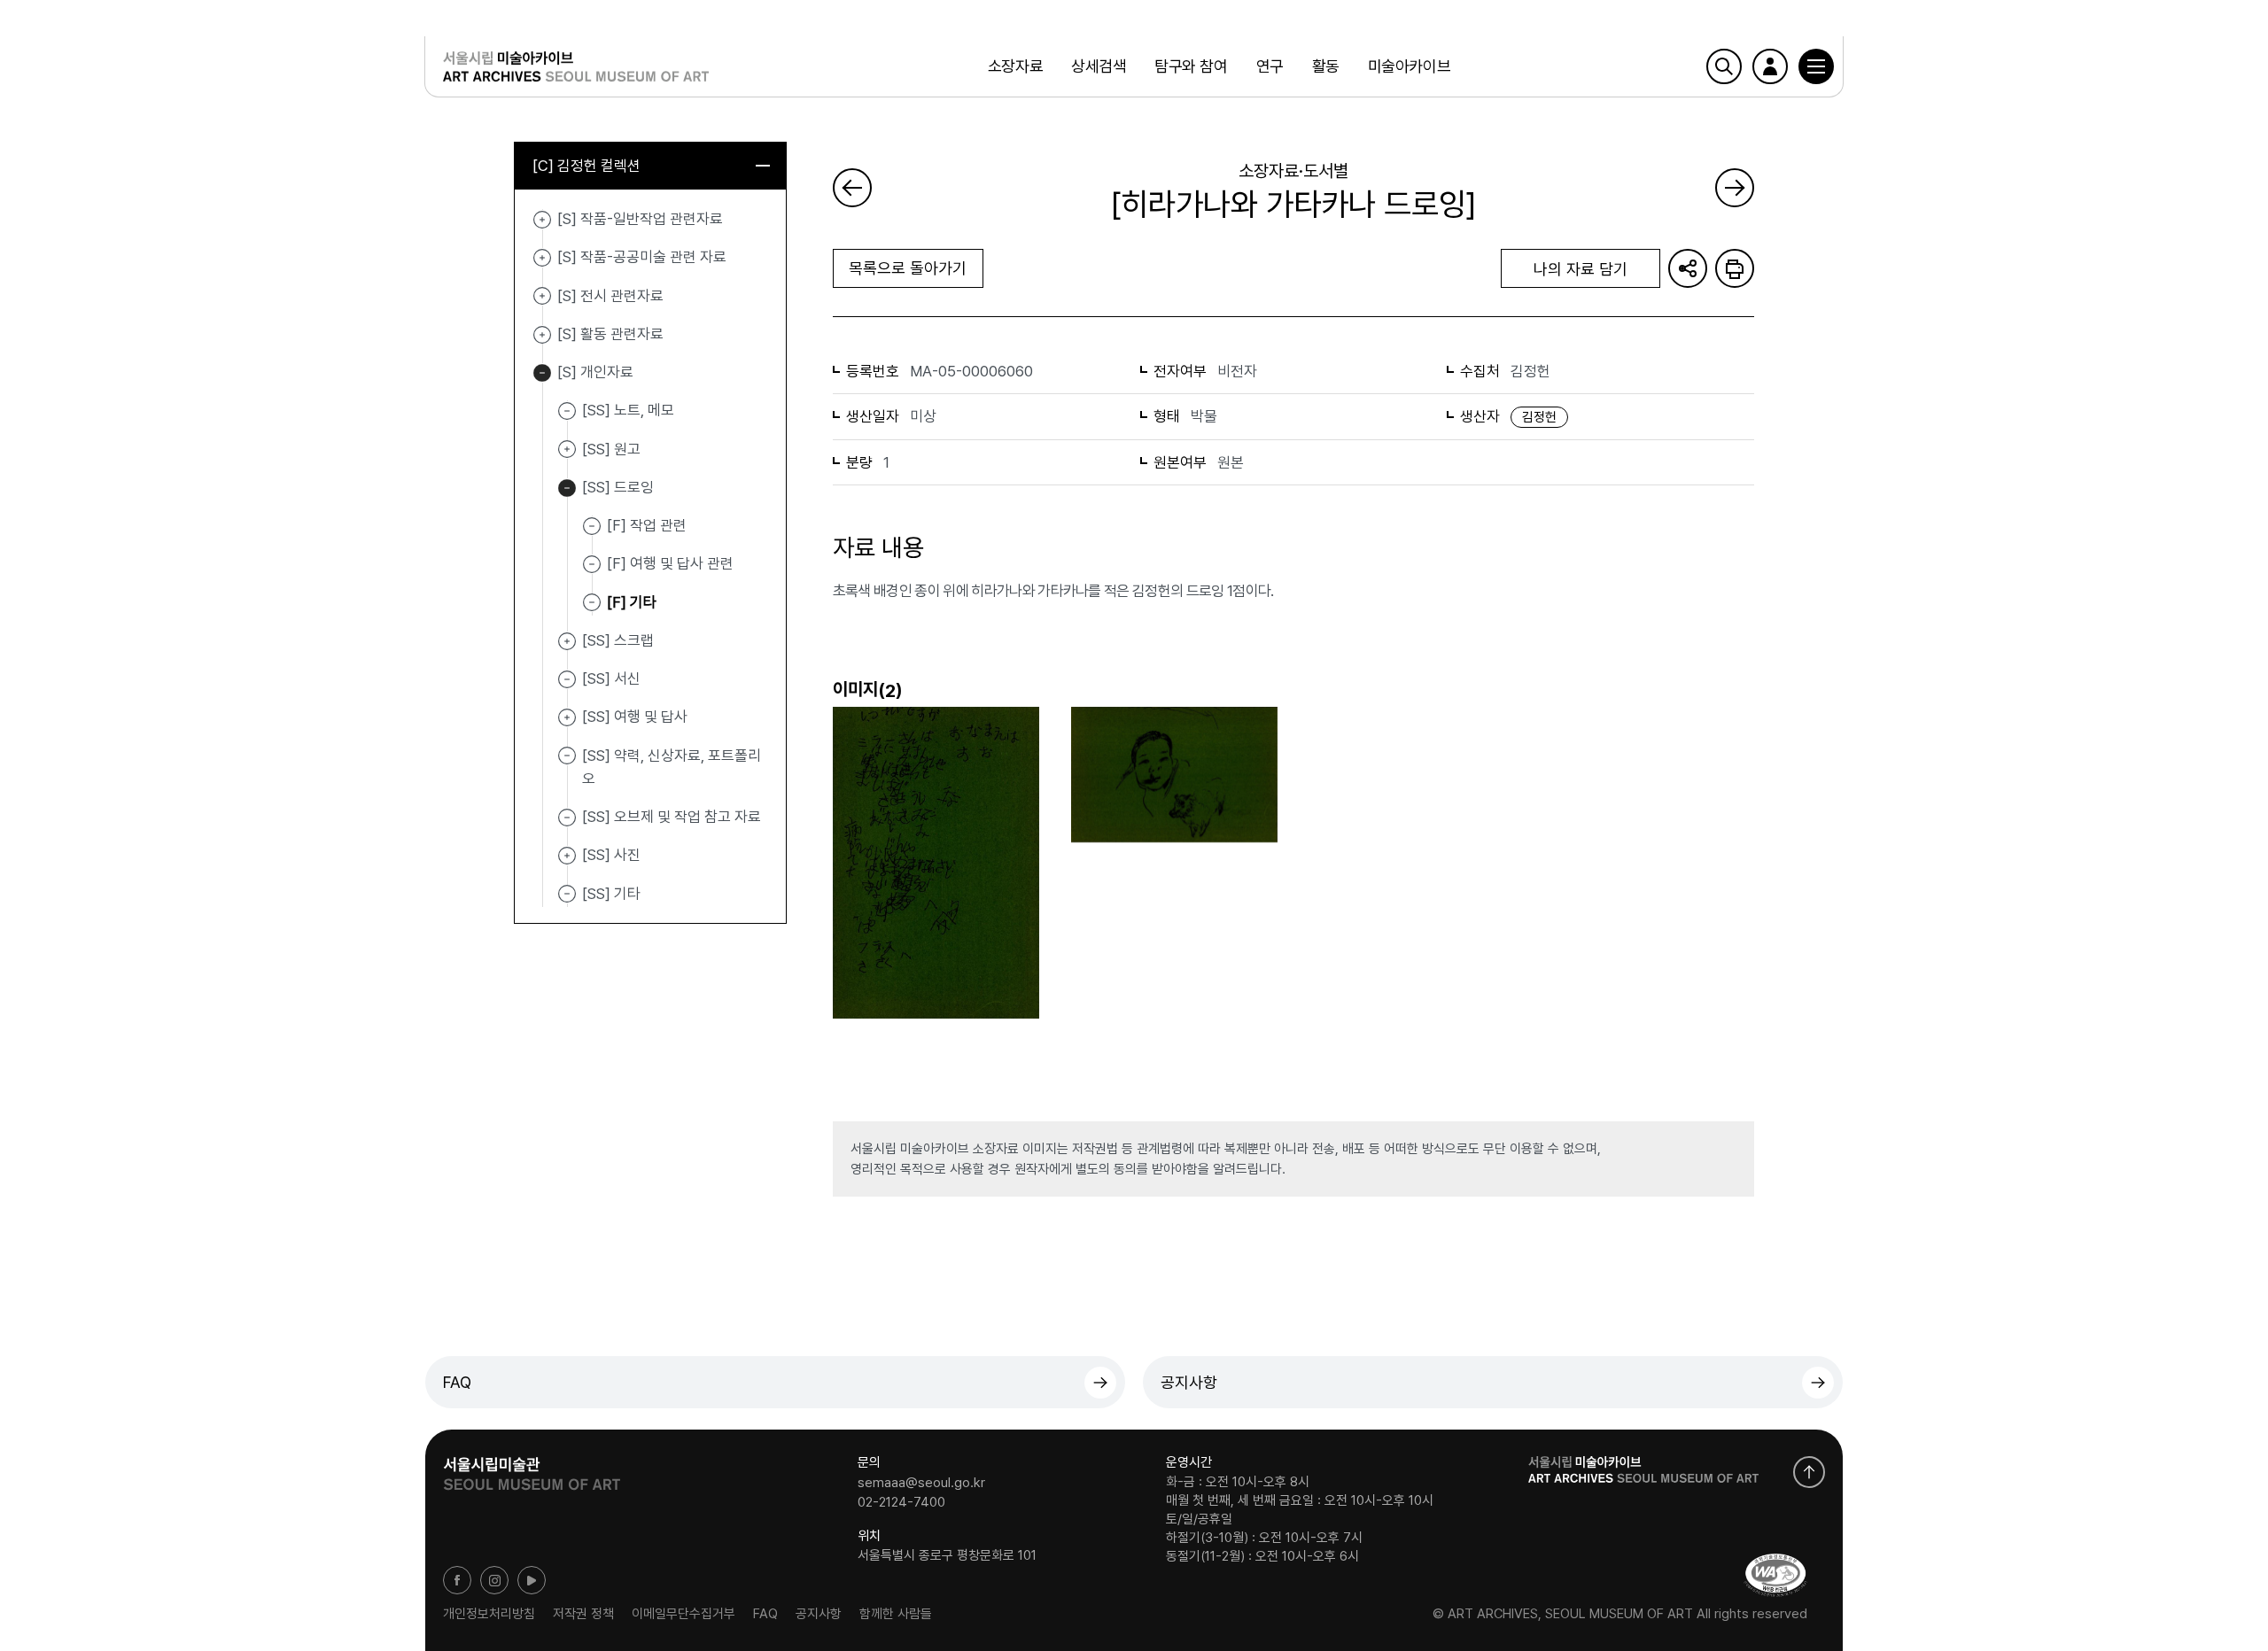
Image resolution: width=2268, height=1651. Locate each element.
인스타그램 (494, 1580)
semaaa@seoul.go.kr (921, 1483)
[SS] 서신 (611, 678)
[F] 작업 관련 (647, 525)
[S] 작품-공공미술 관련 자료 (542, 258)
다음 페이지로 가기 (1735, 188)
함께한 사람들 (896, 1614)
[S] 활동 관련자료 (542, 335)
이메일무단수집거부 (684, 1614)
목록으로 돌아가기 (908, 268)
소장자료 (1015, 66)
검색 (1724, 66)
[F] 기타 (632, 601)
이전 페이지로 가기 (852, 188)
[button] (1816, 66)
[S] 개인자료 (542, 373)
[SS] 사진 (567, 856)
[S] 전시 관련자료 (542, 297)
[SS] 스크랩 (567, 641)
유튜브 (532, 1580)
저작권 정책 (583, 1614)
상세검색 (1099, 66)
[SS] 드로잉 (567, 488)
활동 (1326, 66)
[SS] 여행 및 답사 (567, 717)
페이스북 (457, 1580)
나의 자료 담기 (1581, 269)
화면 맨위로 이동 (1809, 1472)
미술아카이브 (1409, 66)
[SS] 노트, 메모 (628, 410)
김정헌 (1539, 417)
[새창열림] (532, 1468)
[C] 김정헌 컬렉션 (586, 166)
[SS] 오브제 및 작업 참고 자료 (672, 817)
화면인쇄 (1735, 268)
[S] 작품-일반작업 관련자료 (542, 220)
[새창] (1775, 1575)
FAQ (457, 1382)
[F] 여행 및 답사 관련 (670, 563)
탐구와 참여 (1191, 66)
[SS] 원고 (567, 450)
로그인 (1770, 66)
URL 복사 (1688, 268)
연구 (1270, 66)
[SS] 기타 (611, 893)
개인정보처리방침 (489, 1614)
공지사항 (1189, 1382)
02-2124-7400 (901, 1501)
